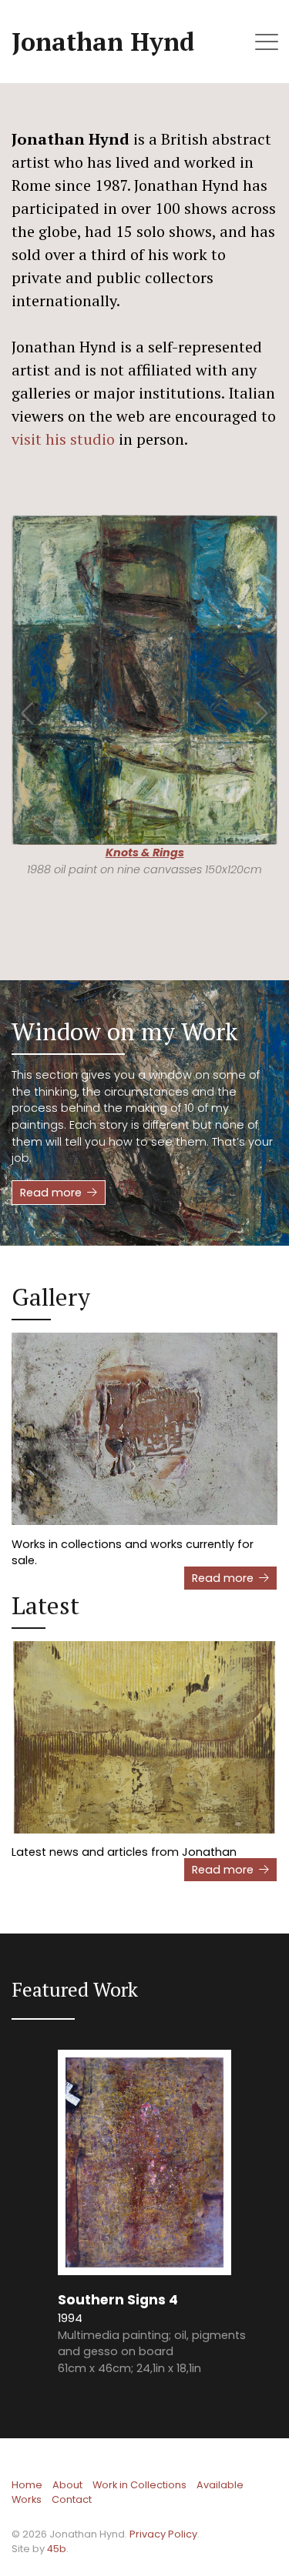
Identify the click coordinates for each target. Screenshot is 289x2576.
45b (57, 2549)
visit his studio (63, 439)
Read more (51, 1193)
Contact (72, 2499)
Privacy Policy (163, 2534)
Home (27, 2485)
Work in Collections (139, 2485)
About (67, 2485)
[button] (28, 705)
